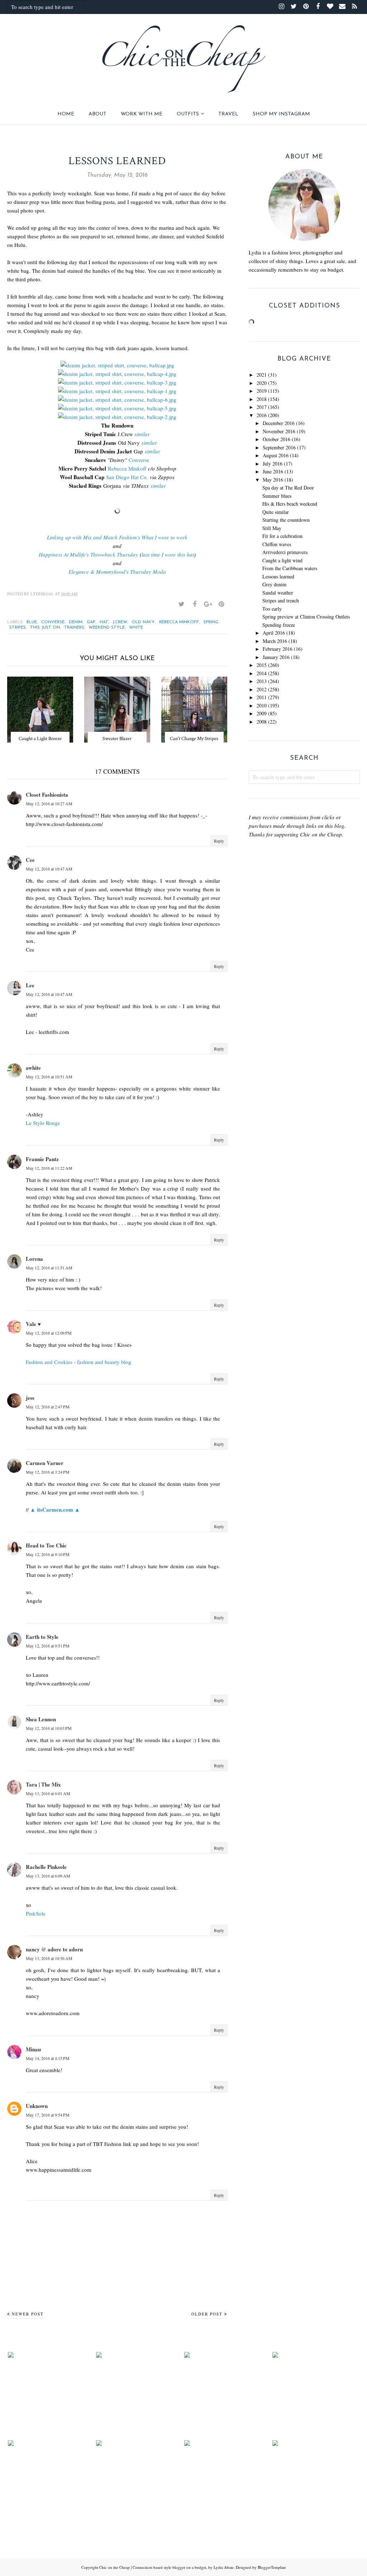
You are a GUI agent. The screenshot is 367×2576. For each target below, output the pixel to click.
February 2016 (278, 649)
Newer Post (28, 2314)
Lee (30, 985)
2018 (262, 399)
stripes (18, 628)
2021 (262, 375)
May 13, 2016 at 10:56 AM (49, 1958)
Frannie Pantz (42, 1159)
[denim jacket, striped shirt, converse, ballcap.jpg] (117, 365)
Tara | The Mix (43, 1784)
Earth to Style (42, 1637)
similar (142, 434)
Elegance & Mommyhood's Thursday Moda (117, 572)
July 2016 (273, 464)
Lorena (34, 1259)
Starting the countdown (286, 520)
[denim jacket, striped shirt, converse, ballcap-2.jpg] (117, 417)
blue (32, 622)
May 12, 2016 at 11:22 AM (49, 1168)
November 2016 (279, 431)
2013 (262, 681)
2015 (262, 665)
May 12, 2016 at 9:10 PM (48, 1554)
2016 (262, 415)
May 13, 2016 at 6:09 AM (48, 1876)
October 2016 (277, 439)
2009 (262, 713)
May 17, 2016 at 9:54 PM (48, 2115)
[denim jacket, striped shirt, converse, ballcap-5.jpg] (117, 408)
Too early (272, 609)
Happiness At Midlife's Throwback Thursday (88, 554)
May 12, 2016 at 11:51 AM (49, 1268)
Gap (91, 622)
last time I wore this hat (168, 554)
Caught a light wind (282, 560)
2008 (262, 722)
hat (104, 622)
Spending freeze (279, 625)
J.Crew (120, 622)
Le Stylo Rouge (43, 1123)
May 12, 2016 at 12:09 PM (49, 1333)
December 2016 (279, 423)
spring (211, 622)
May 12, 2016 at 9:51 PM (48, 1646)
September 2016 (279, 447)
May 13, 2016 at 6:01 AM (48, 1793)
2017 (262, 407)
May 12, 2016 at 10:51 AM (49, 1077)
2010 (262, 705)
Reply (219, 841)
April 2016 (274, 633)
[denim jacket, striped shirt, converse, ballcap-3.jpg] (117, 382)
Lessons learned (278, 576)
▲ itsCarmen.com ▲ (55, 1509)
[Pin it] (221, 604)
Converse (139, 460)
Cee (30, 860)
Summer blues (277, 496)
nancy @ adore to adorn (54, 1949)
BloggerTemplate (272, 2567)
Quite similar (276, 512)
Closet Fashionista (47, 795)
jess (30, 1398)
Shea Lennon (41, 1719)
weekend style (107, 628)
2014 (262, 673)
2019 (262, 391)
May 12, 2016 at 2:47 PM (48, 1407)
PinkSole (36, 1913)
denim (76, 622)
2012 (262, 689)
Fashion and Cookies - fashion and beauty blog (78, 1362)
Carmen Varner (45, 1463)
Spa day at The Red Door (288, 488)
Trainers (74, 628)
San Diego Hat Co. (127, 477)
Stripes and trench (281, 600)
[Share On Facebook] (195, 604)
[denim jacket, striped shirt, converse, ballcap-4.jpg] (117, 374)
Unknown (37, 2106)
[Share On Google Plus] (208, 604)
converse (53, 622)
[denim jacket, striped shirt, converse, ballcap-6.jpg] (117, 400)
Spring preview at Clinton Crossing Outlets (306, 617)
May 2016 (273, 480)
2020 (262, 383)
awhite (33, 1068)
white (136, 628)
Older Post (207, 2314)
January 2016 (276, 657)
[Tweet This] (181, 604)
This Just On (45, 628)
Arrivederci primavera (285, 552)
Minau (33, 2049)
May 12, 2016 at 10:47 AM (49, 869)
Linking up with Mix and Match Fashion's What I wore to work (117, 537)
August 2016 (276, 455)
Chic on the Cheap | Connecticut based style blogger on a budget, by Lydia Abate (166, 2567)
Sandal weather (278, 593)
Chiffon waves (277, 544)
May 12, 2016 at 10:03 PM (49, 1728)
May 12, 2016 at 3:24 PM (48, 1472)
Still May (272, 528)
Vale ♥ (33, 1324)
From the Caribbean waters (290, 568)
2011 (262, 697)
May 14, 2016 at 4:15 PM (48, 2058)
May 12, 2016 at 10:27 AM (49, 803)
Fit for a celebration (282, 536)
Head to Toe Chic (46, 1545)
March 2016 (275, 641)
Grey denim (274, 584)
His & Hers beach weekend (290, 504)
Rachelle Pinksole (46, 1867)
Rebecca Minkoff (127, 468)
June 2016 (273, 471)
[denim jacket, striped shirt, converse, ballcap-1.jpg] (117, 391)
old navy (143, 622)
